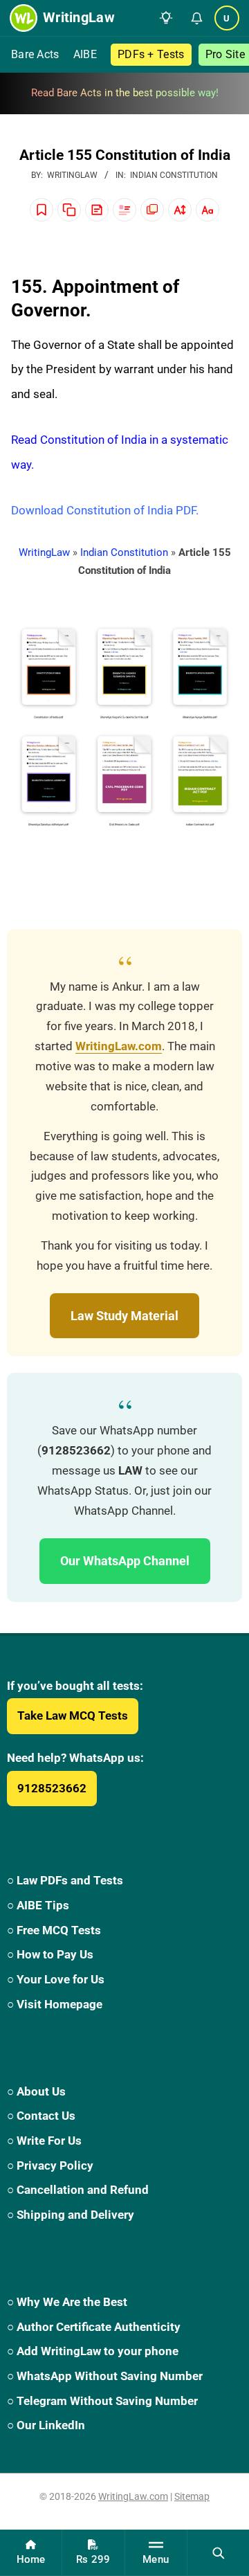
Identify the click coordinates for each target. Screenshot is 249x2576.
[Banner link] (124, 93)
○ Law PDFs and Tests (65, 1880)
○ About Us (36, 2091)
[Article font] (207, 210)
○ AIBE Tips (38, 1905)
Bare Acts (35, 54)
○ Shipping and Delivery (71, 2215)
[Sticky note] (97, 210)
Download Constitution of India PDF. (105, 510)
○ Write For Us (44, 2141)
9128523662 (52, 1788)
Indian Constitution (174, 175)
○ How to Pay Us (50, 1954)
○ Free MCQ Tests (54, 1930)
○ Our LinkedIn (46, 2425)
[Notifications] (196, 18)
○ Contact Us (41, 2116)
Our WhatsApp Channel (125, 1561)
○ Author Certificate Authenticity (94, 2327)
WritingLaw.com (119, 1046)
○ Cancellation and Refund (78, 2190)
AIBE (85, 54)
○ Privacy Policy (50, 2165)
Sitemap (192, 2496)
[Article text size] (180, 210)
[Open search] (218, 2552)
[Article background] (152, 210)
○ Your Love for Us (56, 1979)
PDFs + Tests (151, 54)
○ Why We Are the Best (67, 2302)
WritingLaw (44, 552)
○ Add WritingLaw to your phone (93, 2351)
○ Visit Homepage (55, 2004)
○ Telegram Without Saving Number (102, 2401)
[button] (166, 18)
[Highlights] (124, 210)
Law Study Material (124, 1316)
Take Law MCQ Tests (73, 1715)
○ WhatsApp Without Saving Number (105, 2376)
